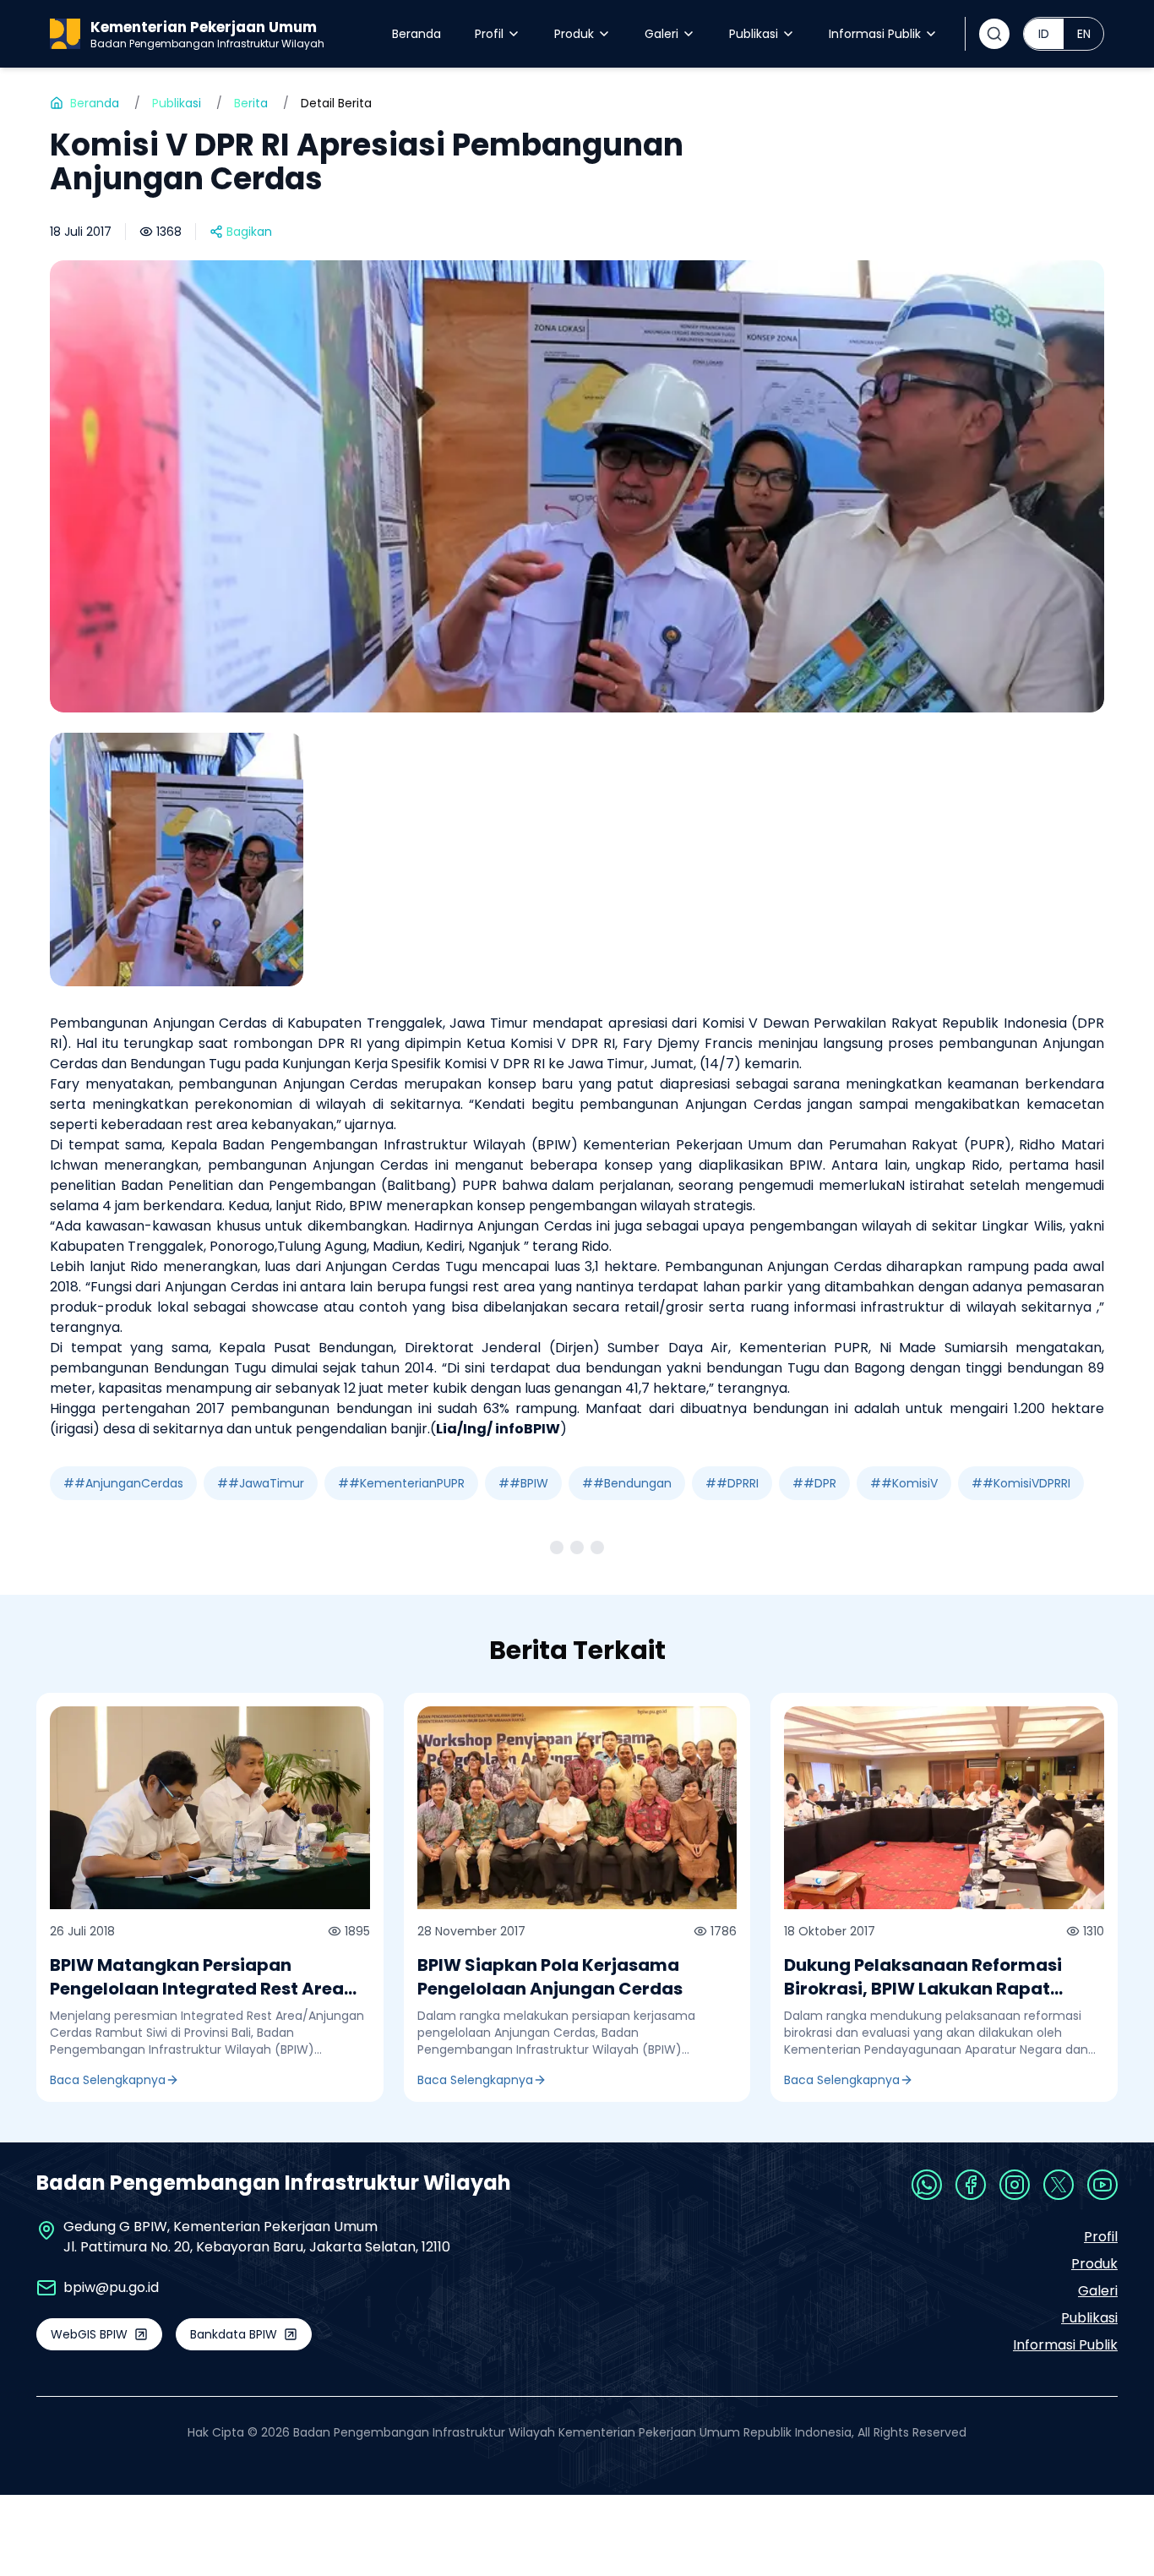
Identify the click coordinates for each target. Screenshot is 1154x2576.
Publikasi (754, 34)
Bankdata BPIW (234, 2334)
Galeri (661, 34)
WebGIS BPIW (89, 2334)
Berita (251, 103)
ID (1044, 34)
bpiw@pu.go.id (111, 2287)
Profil (489, 34)
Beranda (416, 34)
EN (1084, 34)
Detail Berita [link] (336, 103)
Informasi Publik (875, 34)
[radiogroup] (1064, 34)
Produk (574, 34)
